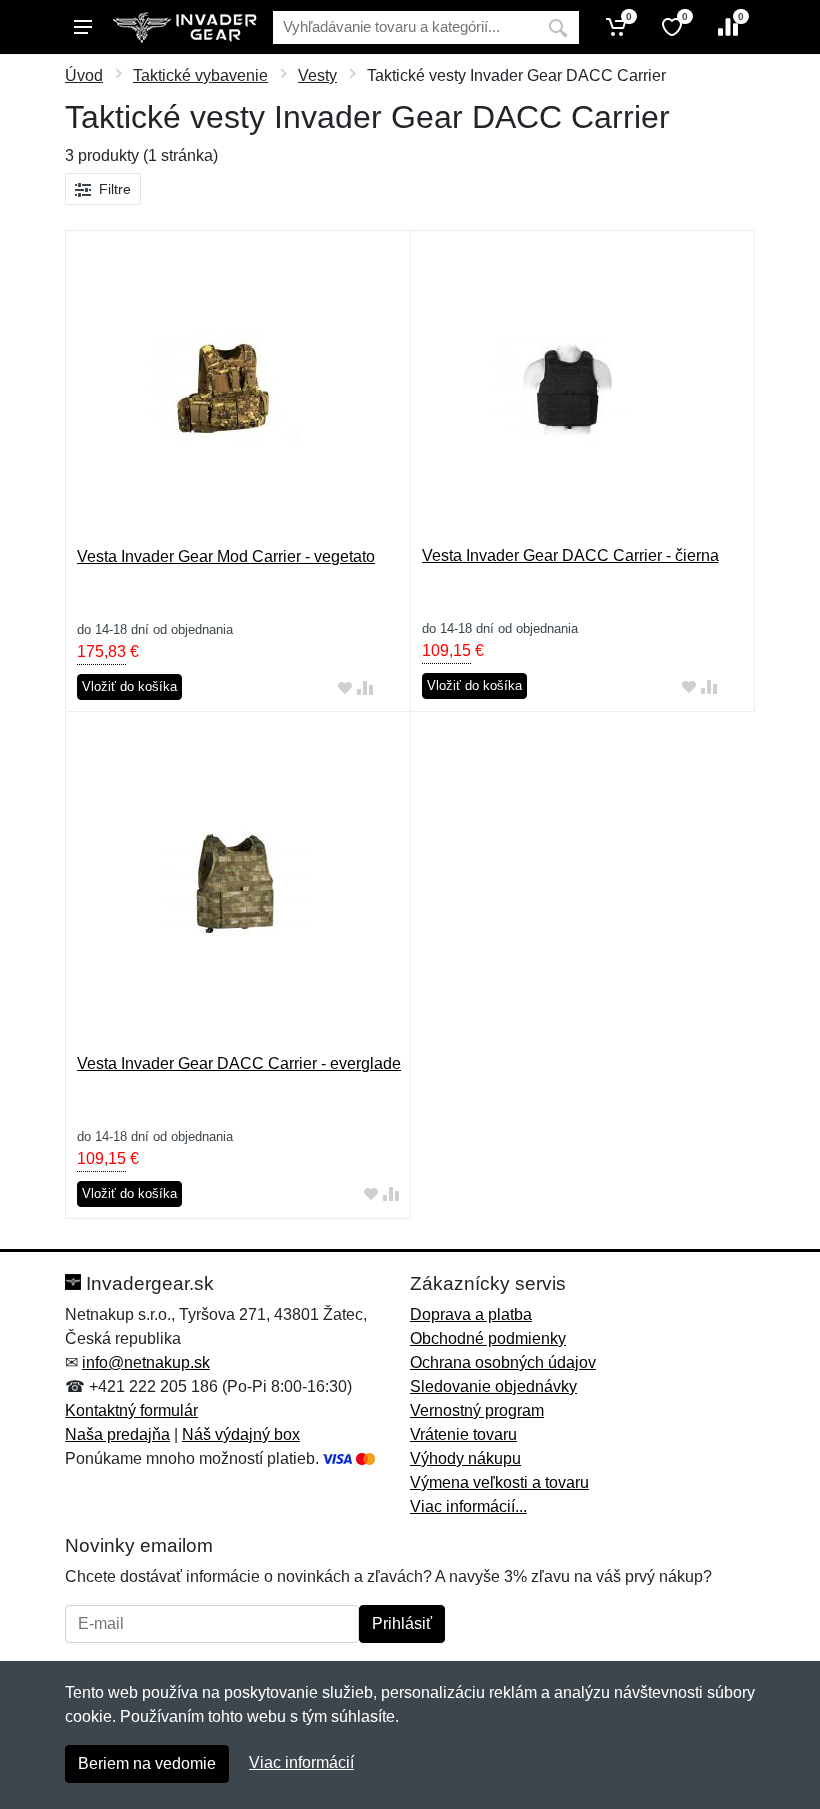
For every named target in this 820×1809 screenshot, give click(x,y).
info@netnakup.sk (146, 1362)
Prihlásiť (402, 1623)
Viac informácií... (468, 1506)
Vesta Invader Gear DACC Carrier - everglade (239, 1063)
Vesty (317, 75)
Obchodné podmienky (488, 1338)
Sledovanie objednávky (493, 1386)
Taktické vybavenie (200, 75)
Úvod (84, 75)
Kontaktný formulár (131, 1410)
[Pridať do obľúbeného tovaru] (345, 687)
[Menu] (83, 27)
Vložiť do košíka (129, 686)
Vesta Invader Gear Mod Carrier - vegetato (226, 556)
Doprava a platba (471, 1314)
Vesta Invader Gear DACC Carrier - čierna (570, 555)
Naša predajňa (117, 1434)
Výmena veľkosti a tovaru (499, 1482)
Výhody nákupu (465, 1458)
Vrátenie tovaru (463, 1434)
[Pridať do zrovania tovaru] (365, 687)
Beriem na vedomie (147, 1763)
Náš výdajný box (241, 1434)
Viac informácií (301, 1762)
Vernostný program (477, 1410)
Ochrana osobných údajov (503, 1362)
